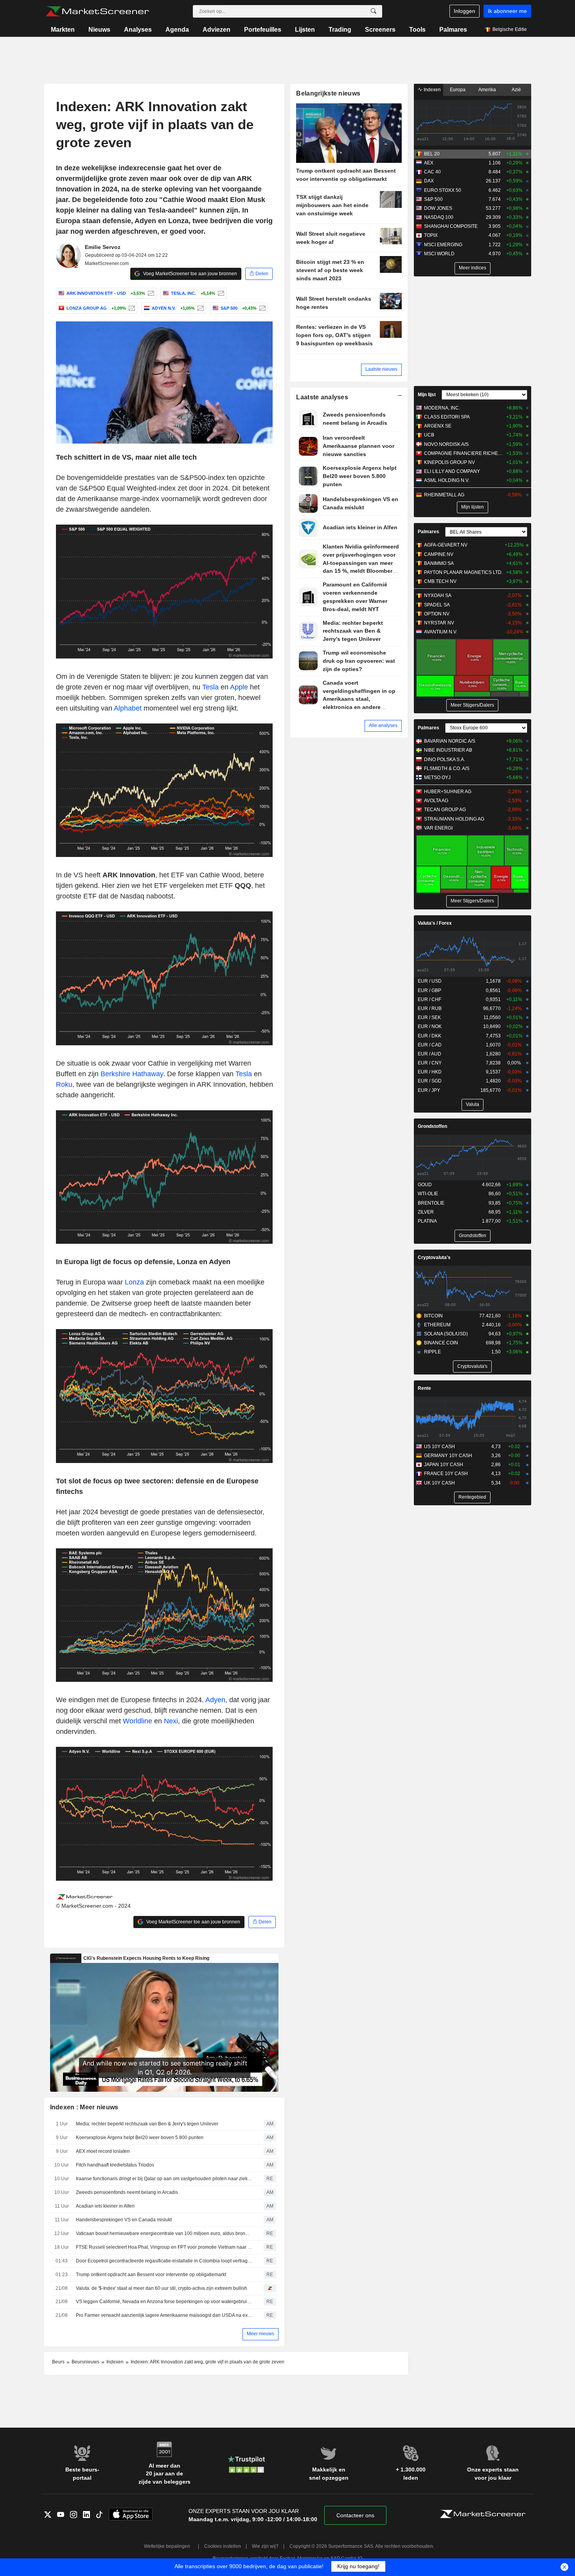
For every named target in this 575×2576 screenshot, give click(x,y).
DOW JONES (438, 208)
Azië (516, 90)
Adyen (215, 1700)
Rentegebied (472, 1497)
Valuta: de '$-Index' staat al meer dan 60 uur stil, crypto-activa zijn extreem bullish (162, 2288)
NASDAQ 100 (439, 217)
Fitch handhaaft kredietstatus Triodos (115, 2165)
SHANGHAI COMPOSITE (451, 226)
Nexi (171, 1721)
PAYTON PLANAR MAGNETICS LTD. (463, 572)
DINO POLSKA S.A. (445, 759)
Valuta (473, 1104)
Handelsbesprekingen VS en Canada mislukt (124, 2220)
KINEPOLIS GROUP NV (449, 462)
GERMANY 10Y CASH (448, 1456)
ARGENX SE (438, 426)
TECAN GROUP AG (445, 810)
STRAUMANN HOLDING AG (454, 819)
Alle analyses (383, 725)
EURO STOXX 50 (443, 190)
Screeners (380, 30)
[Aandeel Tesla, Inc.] (220, 293)
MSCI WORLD (439, 254)
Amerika (487, 90)
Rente (424, 1388)
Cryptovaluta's (434, 1257)
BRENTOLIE (431, 1203)
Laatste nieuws (381, 369)
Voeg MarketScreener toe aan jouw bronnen (190, 274)
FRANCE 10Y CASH (446, 1474)
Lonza (134, 1282)
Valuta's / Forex (435, 923)
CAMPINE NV (439, 554)
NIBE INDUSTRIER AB (448, 750)
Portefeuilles (263, 30)
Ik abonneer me (507, 11)
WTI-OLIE (428, 1194)
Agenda (177, 30)
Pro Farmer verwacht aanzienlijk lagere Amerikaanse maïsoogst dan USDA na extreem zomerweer (164, 2315)
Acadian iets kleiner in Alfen (105, 2206)
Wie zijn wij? (265, 2546)
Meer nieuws (261, 2334)
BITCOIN (433, 1316)
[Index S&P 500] (261, 308)
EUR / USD (430, 981)
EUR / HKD (430, 1072)
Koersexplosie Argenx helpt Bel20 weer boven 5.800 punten (140, 2138)
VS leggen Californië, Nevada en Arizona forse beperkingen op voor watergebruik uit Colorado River (164, 2302)
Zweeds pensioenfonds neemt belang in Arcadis (127, 2192)
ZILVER (426, 1212)
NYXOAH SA (438, 595)
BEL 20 (432, 154)
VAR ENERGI (438, 828)
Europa (458, 90)
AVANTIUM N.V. (441, 632)
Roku (64, 1084)
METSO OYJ (437, 777)
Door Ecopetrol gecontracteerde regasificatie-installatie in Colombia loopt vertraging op (164, 2261)
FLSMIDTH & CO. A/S (447, 768)
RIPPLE (432, 1352)
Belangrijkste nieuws (328, 93)
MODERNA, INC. (442, 408)
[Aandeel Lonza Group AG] (131, 308)
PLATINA (427, 1221)
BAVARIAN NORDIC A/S (450, 741)
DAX (429, 181)
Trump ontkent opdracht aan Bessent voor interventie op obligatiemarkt (151, 2275)
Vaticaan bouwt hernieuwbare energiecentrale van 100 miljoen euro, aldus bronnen (164, 2233)
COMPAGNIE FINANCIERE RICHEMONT (463, 453)
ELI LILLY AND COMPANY (452, 471)
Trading (340, 30)
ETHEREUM (437, 1325)
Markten (63, 30)
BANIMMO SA (439, 563)
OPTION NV (437, 614)
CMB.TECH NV (440, 581)
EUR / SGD (430, 1081)
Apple (239, 687)
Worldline (137, 1721)
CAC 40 (432, 172)
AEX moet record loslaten (103, 2151)
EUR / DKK (429, 1036)
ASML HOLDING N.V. (447, 480)
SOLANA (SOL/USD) (446, 1334)
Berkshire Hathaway (132, 1074)
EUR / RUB (430, 1008)
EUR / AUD (429, 1054)
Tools (417, 30)
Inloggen (464, 11)
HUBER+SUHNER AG (448, 792)
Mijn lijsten (473, 507)
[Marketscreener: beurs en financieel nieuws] (97, 11)
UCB (429, 435)
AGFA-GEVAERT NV (446, 545)
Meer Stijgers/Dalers (472, 705)
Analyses (138, 30)
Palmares (453, 30)
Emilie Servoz (103, 247)
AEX (429, 163)
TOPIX (431, 235)
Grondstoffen (432, 1126)
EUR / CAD (430, 1045)
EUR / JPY (429, 1090)
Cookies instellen (223, 2546)
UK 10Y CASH (439, 1483)
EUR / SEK (429, 1017)
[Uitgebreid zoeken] (374, 11)
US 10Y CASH (439, 1447)
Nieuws (99, 30)
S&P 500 (433, 199)
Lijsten (305, 30)
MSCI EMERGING (443, 245)
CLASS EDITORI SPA (447, 417)
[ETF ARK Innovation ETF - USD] (150, 293)
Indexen (432, 90)
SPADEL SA (437, 605)
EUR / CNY (430, 1063)
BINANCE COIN (441, 1343)
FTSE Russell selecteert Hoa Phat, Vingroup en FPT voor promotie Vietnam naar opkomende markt (164, 2247)
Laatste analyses (322, 397)
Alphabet (128, 708)
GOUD (425, 1185)
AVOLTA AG (436, 801)
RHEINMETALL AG (444, 495)
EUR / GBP (429, 990)
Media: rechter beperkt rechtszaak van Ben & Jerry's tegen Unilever (147, 2124)
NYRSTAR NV (439, 623)
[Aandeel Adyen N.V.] (200, 308)
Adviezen (217, 30)
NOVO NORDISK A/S (446, 444)
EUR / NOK (430, 1026)
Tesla (210, 687)
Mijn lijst (427, 395)
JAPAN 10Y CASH (444, 1465)
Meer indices (473, 268)
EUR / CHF (429, 999)
